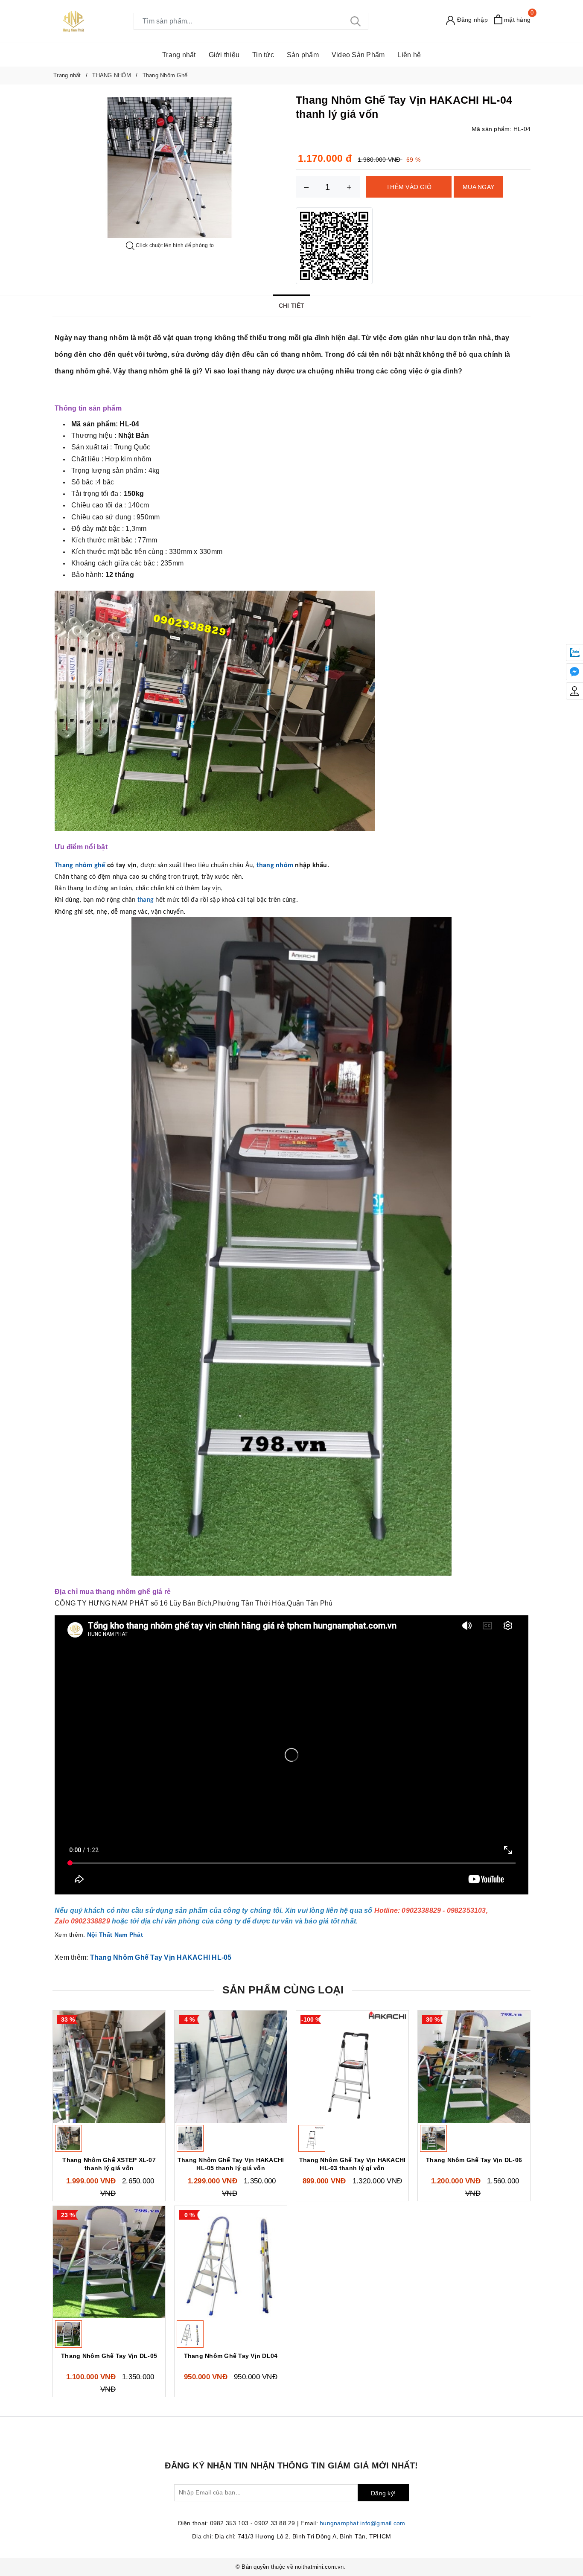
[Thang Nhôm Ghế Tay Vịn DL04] (231, 2262)
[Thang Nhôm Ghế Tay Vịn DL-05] (109, 2262)
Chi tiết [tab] (292, 306)
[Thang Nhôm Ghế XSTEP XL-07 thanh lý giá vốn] (109, 2067)
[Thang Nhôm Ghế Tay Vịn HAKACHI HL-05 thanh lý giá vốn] (231, 2067)
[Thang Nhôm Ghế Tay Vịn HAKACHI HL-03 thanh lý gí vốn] (352, 2067)
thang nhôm (275, 865)
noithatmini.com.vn (319, 2567)
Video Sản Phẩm (358, 55)
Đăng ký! (383, 2493)
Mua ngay (478, 187)
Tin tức (263, 55)
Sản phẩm (303, 55)
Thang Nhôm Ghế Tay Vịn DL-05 (109, 2356)
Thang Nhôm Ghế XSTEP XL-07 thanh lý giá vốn (109, 2164)
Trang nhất (179, 55)
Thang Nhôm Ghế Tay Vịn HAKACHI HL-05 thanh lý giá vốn (231, 2164)
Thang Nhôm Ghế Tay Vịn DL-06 (474, 2160)
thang (146, 900)
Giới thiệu (224, 55)
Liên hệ (409, 55)
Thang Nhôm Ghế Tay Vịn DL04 (231, 2356)
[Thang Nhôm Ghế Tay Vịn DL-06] (474, 2067)
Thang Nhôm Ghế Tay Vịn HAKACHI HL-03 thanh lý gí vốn (353, 2164)
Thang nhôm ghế (80, 865)
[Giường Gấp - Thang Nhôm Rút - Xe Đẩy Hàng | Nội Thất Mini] (74, 21)
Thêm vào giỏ (409, 187)
